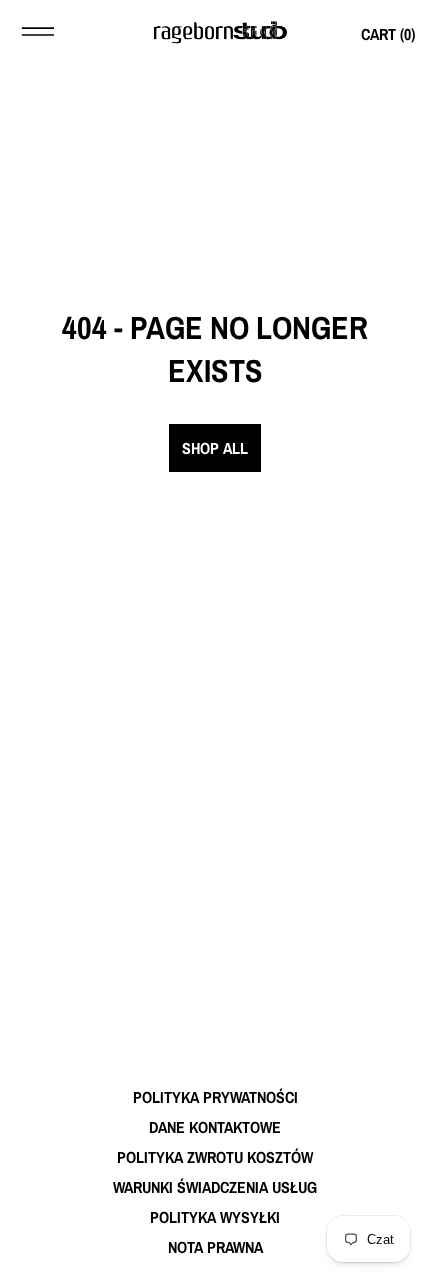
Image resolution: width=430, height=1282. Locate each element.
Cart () (388, 34)
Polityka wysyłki (215, 1217)
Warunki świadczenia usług (215, 1187)
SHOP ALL (215, 448)
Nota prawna (215, 1247)
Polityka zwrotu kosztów (215, 1157)
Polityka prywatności (215, 1097)
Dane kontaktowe (215, 1127)
